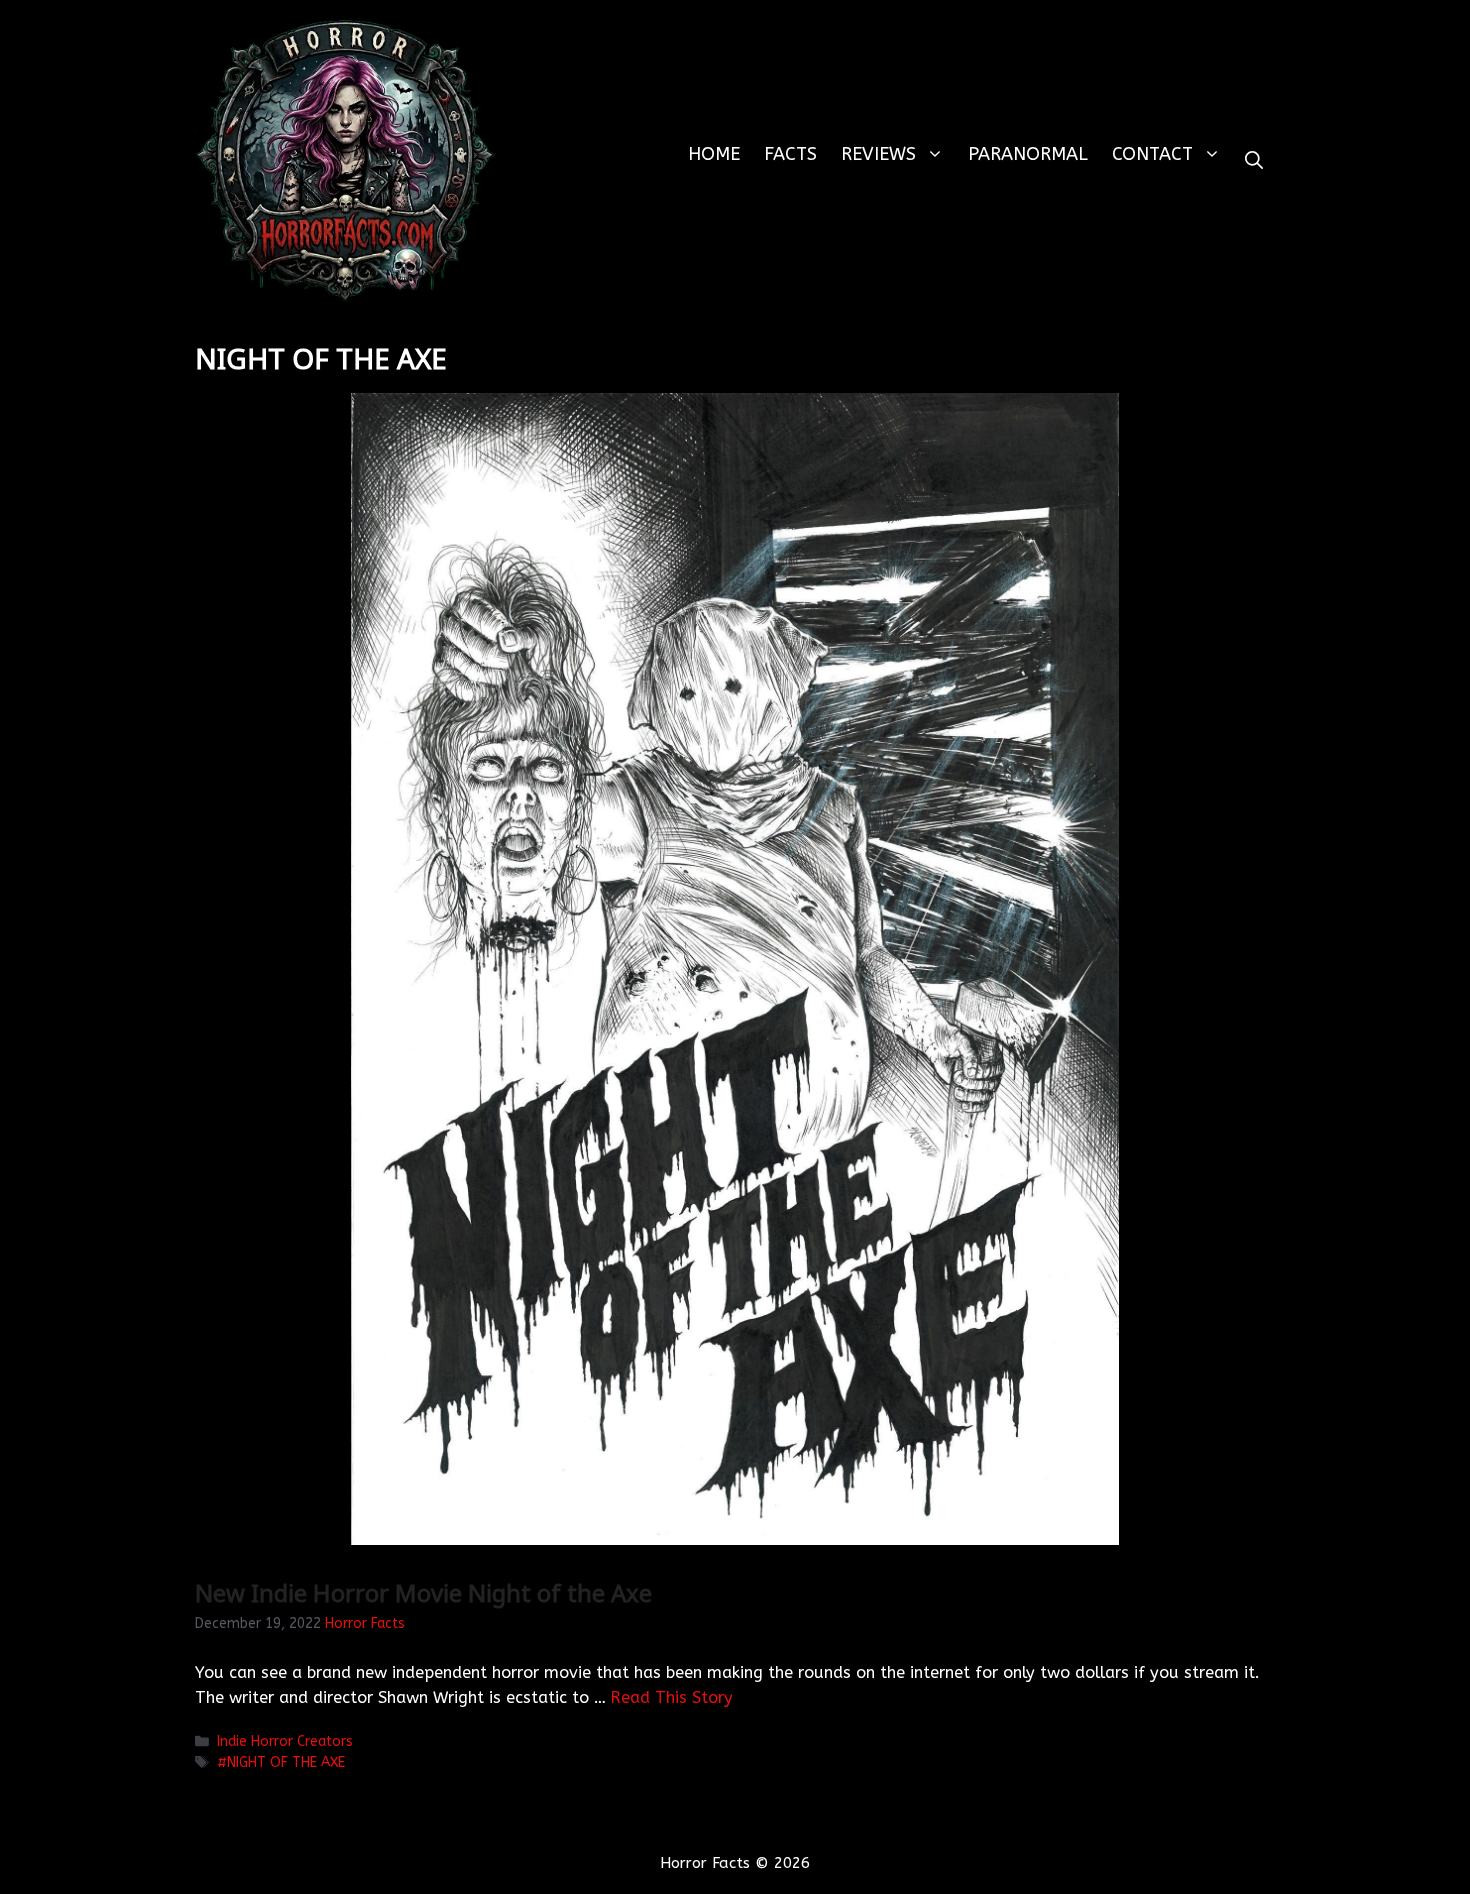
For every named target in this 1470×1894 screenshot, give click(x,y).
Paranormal (1028, 154)
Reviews (878, 154)
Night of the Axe (286, 1762)
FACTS (790, 154)
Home (714, 154)
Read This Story (672, 1697)
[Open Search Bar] (1254, 160)
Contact (1152, 154)
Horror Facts (365, 1623)
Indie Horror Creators (285, 1741)
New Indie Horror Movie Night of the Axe (423, 1592)
